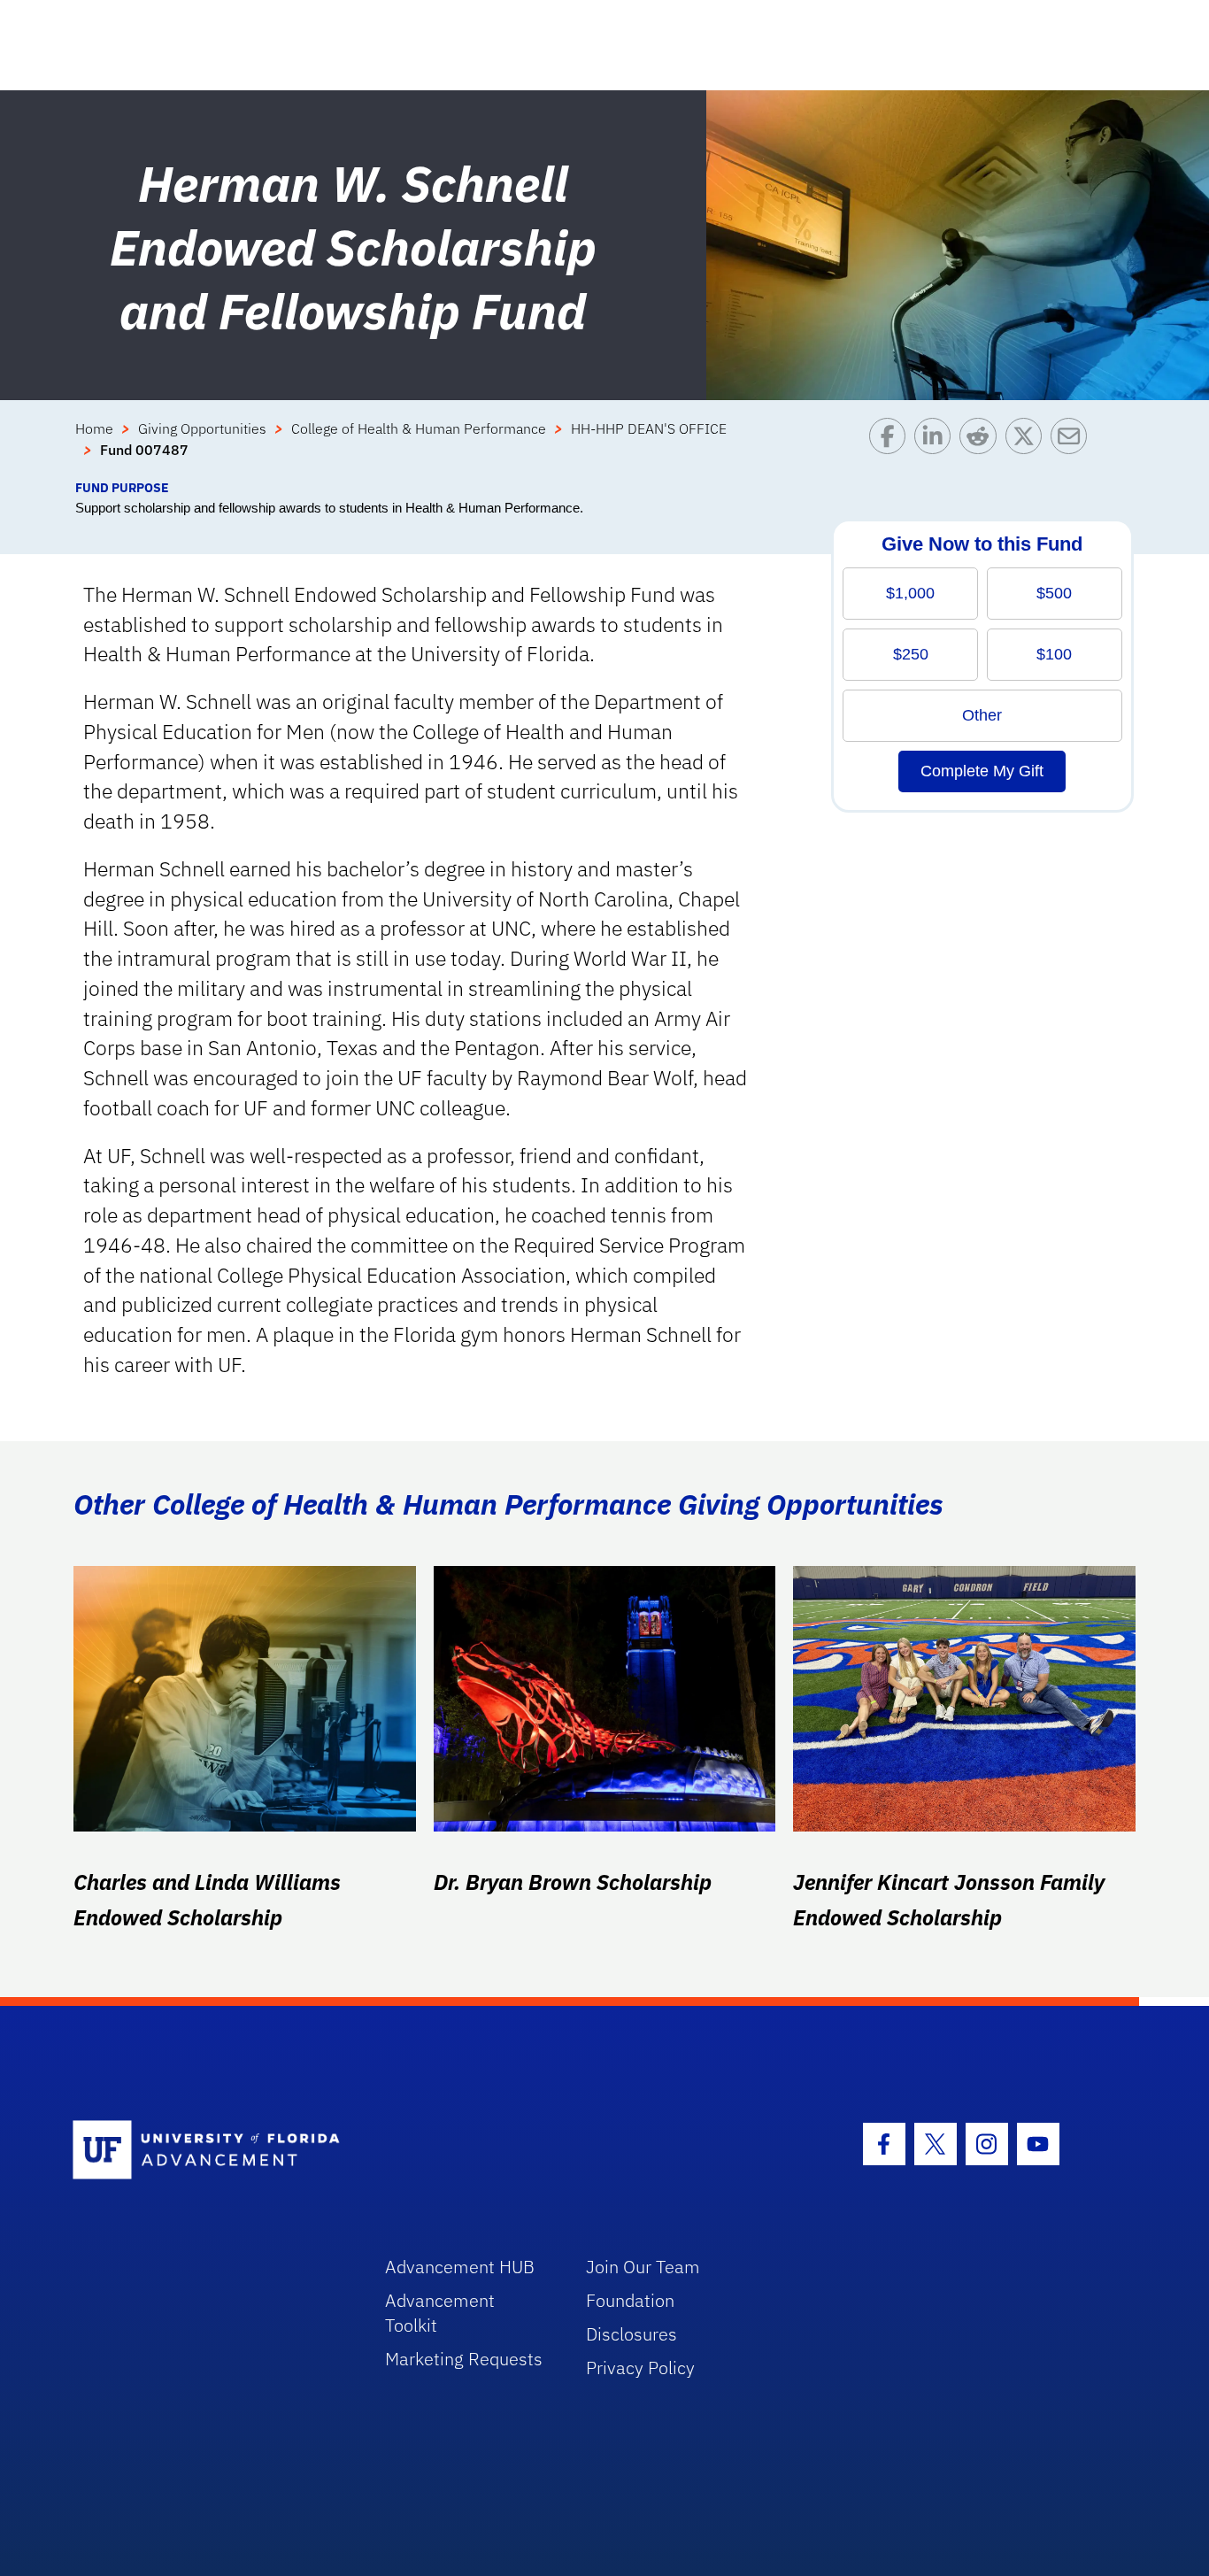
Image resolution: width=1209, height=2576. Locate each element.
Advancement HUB (460, 2267)
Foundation (630, 2300)
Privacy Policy (640, 2368)
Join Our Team (643, 2267)
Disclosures (631, 2334)
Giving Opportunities (202, 428)
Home (94, 428)
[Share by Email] (1073, 448)
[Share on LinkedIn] (937, 448)
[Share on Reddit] (982, 448)
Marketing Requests (464, 2359)
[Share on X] (1028, 448)
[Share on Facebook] (892, 448)
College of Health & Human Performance (419, 428)
